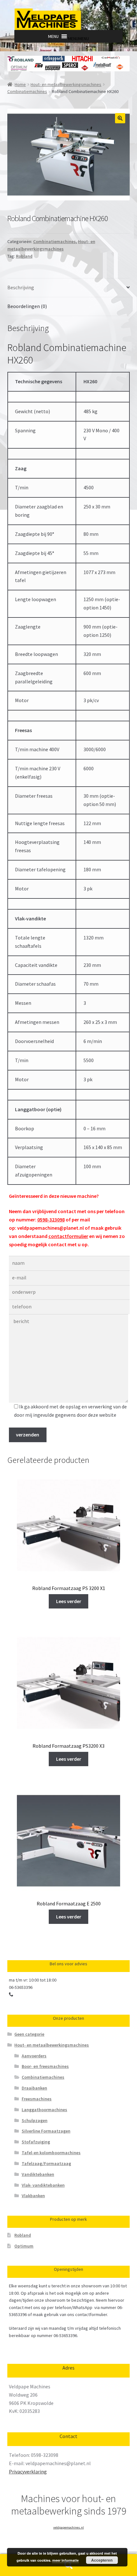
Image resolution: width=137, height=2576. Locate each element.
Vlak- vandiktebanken (43, 2185)
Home (20, 84)
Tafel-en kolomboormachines (51, 2153)
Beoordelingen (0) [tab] (27, 306)
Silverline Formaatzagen (46, 2131)
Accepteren (102, 2560)
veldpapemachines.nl (68, 2527)
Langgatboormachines (44, 2110)
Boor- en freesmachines (45, 2066)
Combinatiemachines (27, 91)
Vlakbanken (33, 2196)
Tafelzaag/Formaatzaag (46, 2163)
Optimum (24, 2246)
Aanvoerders (34, 2056)
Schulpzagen (35, 2120)
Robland (24, 256)
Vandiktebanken (38, 2174)
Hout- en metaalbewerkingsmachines (66, 84)
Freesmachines (37, 2099)
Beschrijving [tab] (21, 287)
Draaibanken (34, 2088)
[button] (78, 39)
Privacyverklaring (28, 2472)
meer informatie (65, 2560)
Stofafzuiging (36, 2142)
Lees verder (69, 1601)
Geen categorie (29, 2034)
